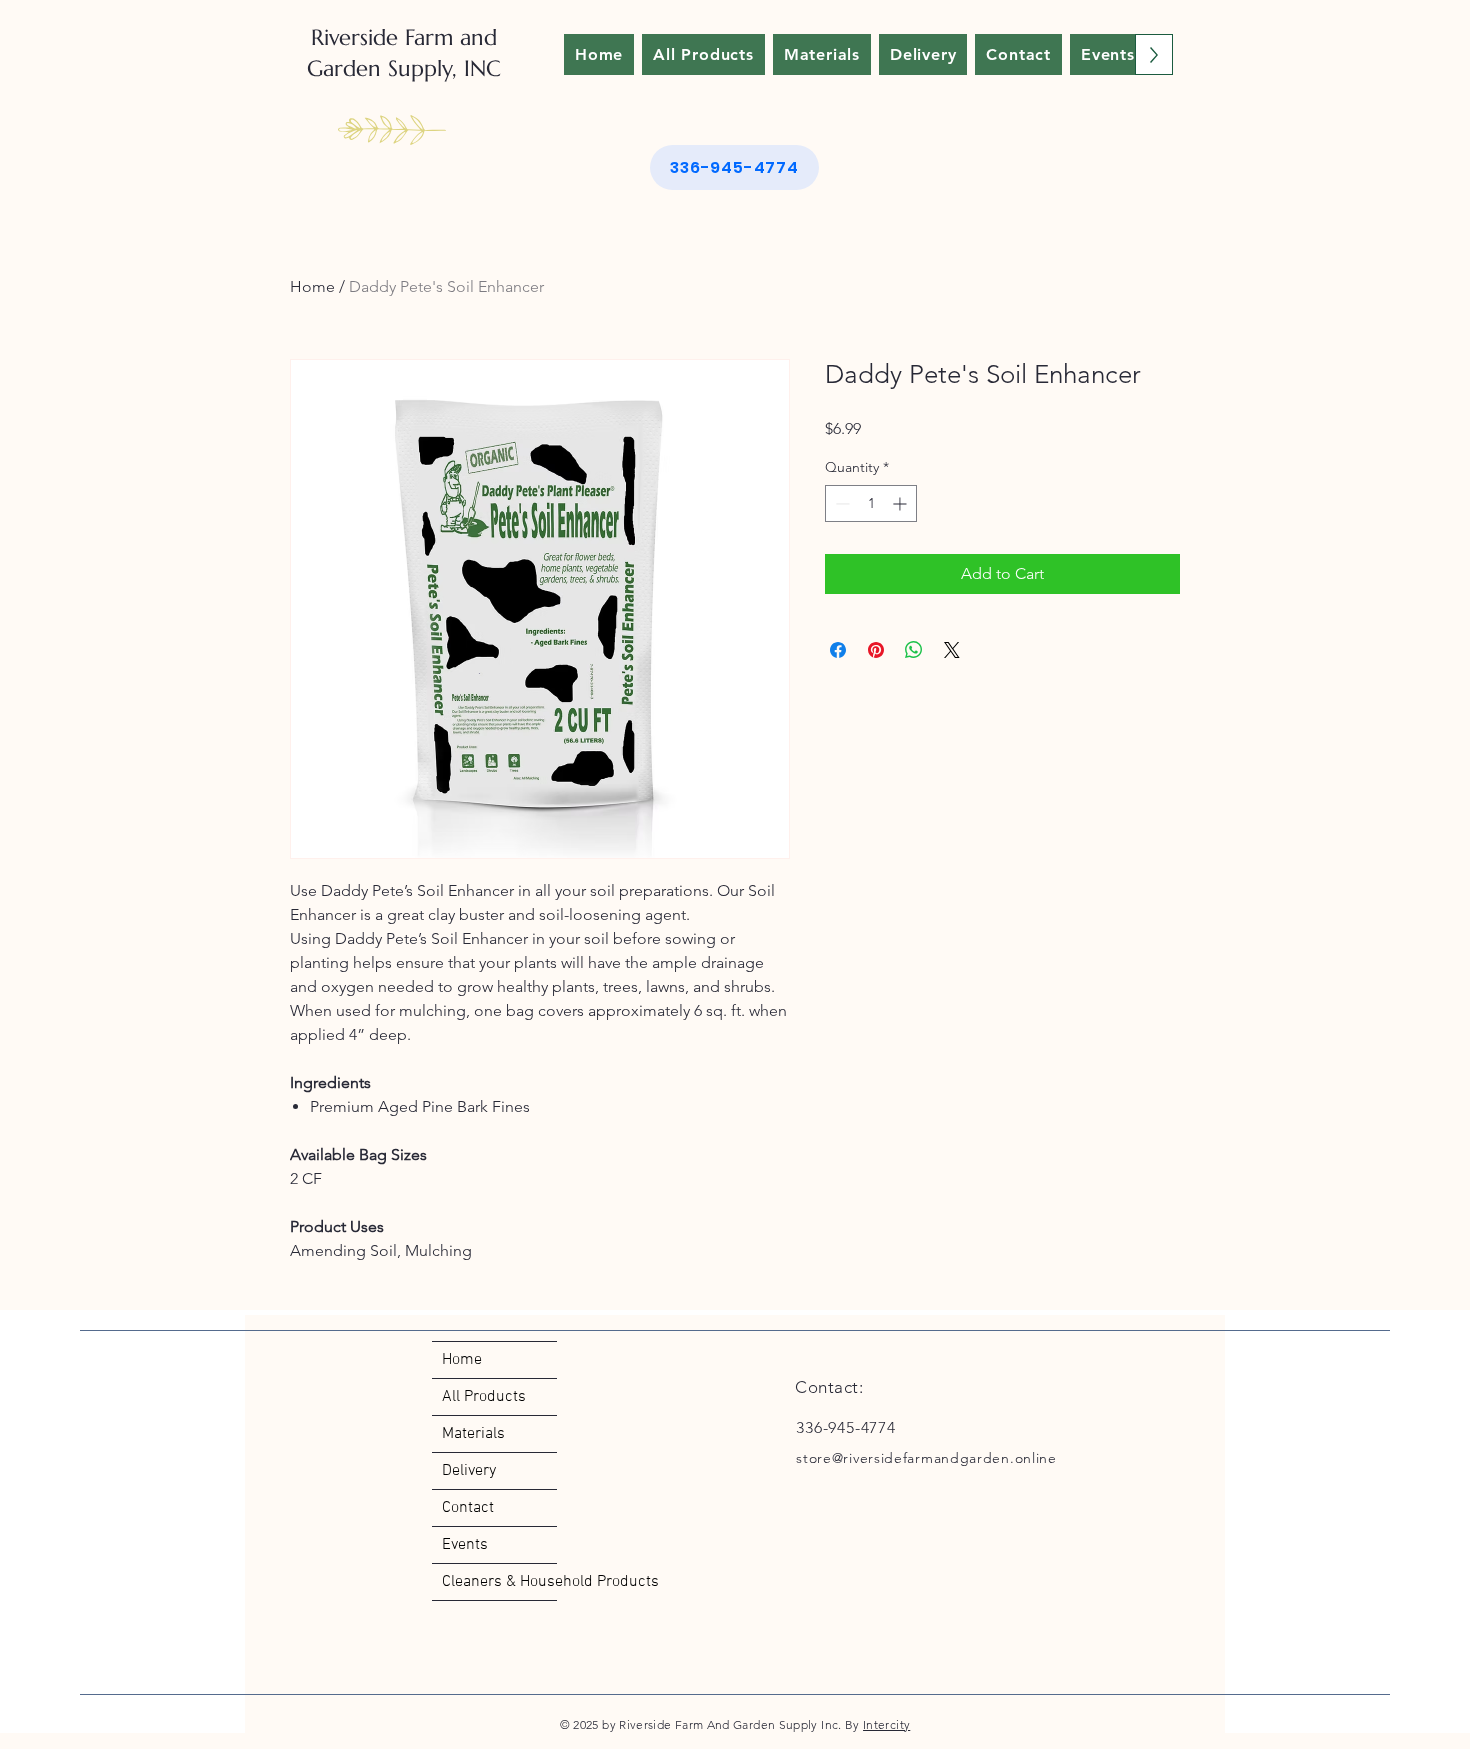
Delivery (469, 1471)
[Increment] (901, 503)
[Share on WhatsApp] (914, 650)
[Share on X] (952, 650)
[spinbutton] (871, 503)
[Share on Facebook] (838, 650)
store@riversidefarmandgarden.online (926, 1458)
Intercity (886, 1724)
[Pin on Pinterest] (876, 650)
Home (312, 286)
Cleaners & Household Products (499, 1582)
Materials (473, 1434)
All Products (484, 1397)
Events (465, 1545)
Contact (468, 1508)
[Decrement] (840, 503)
